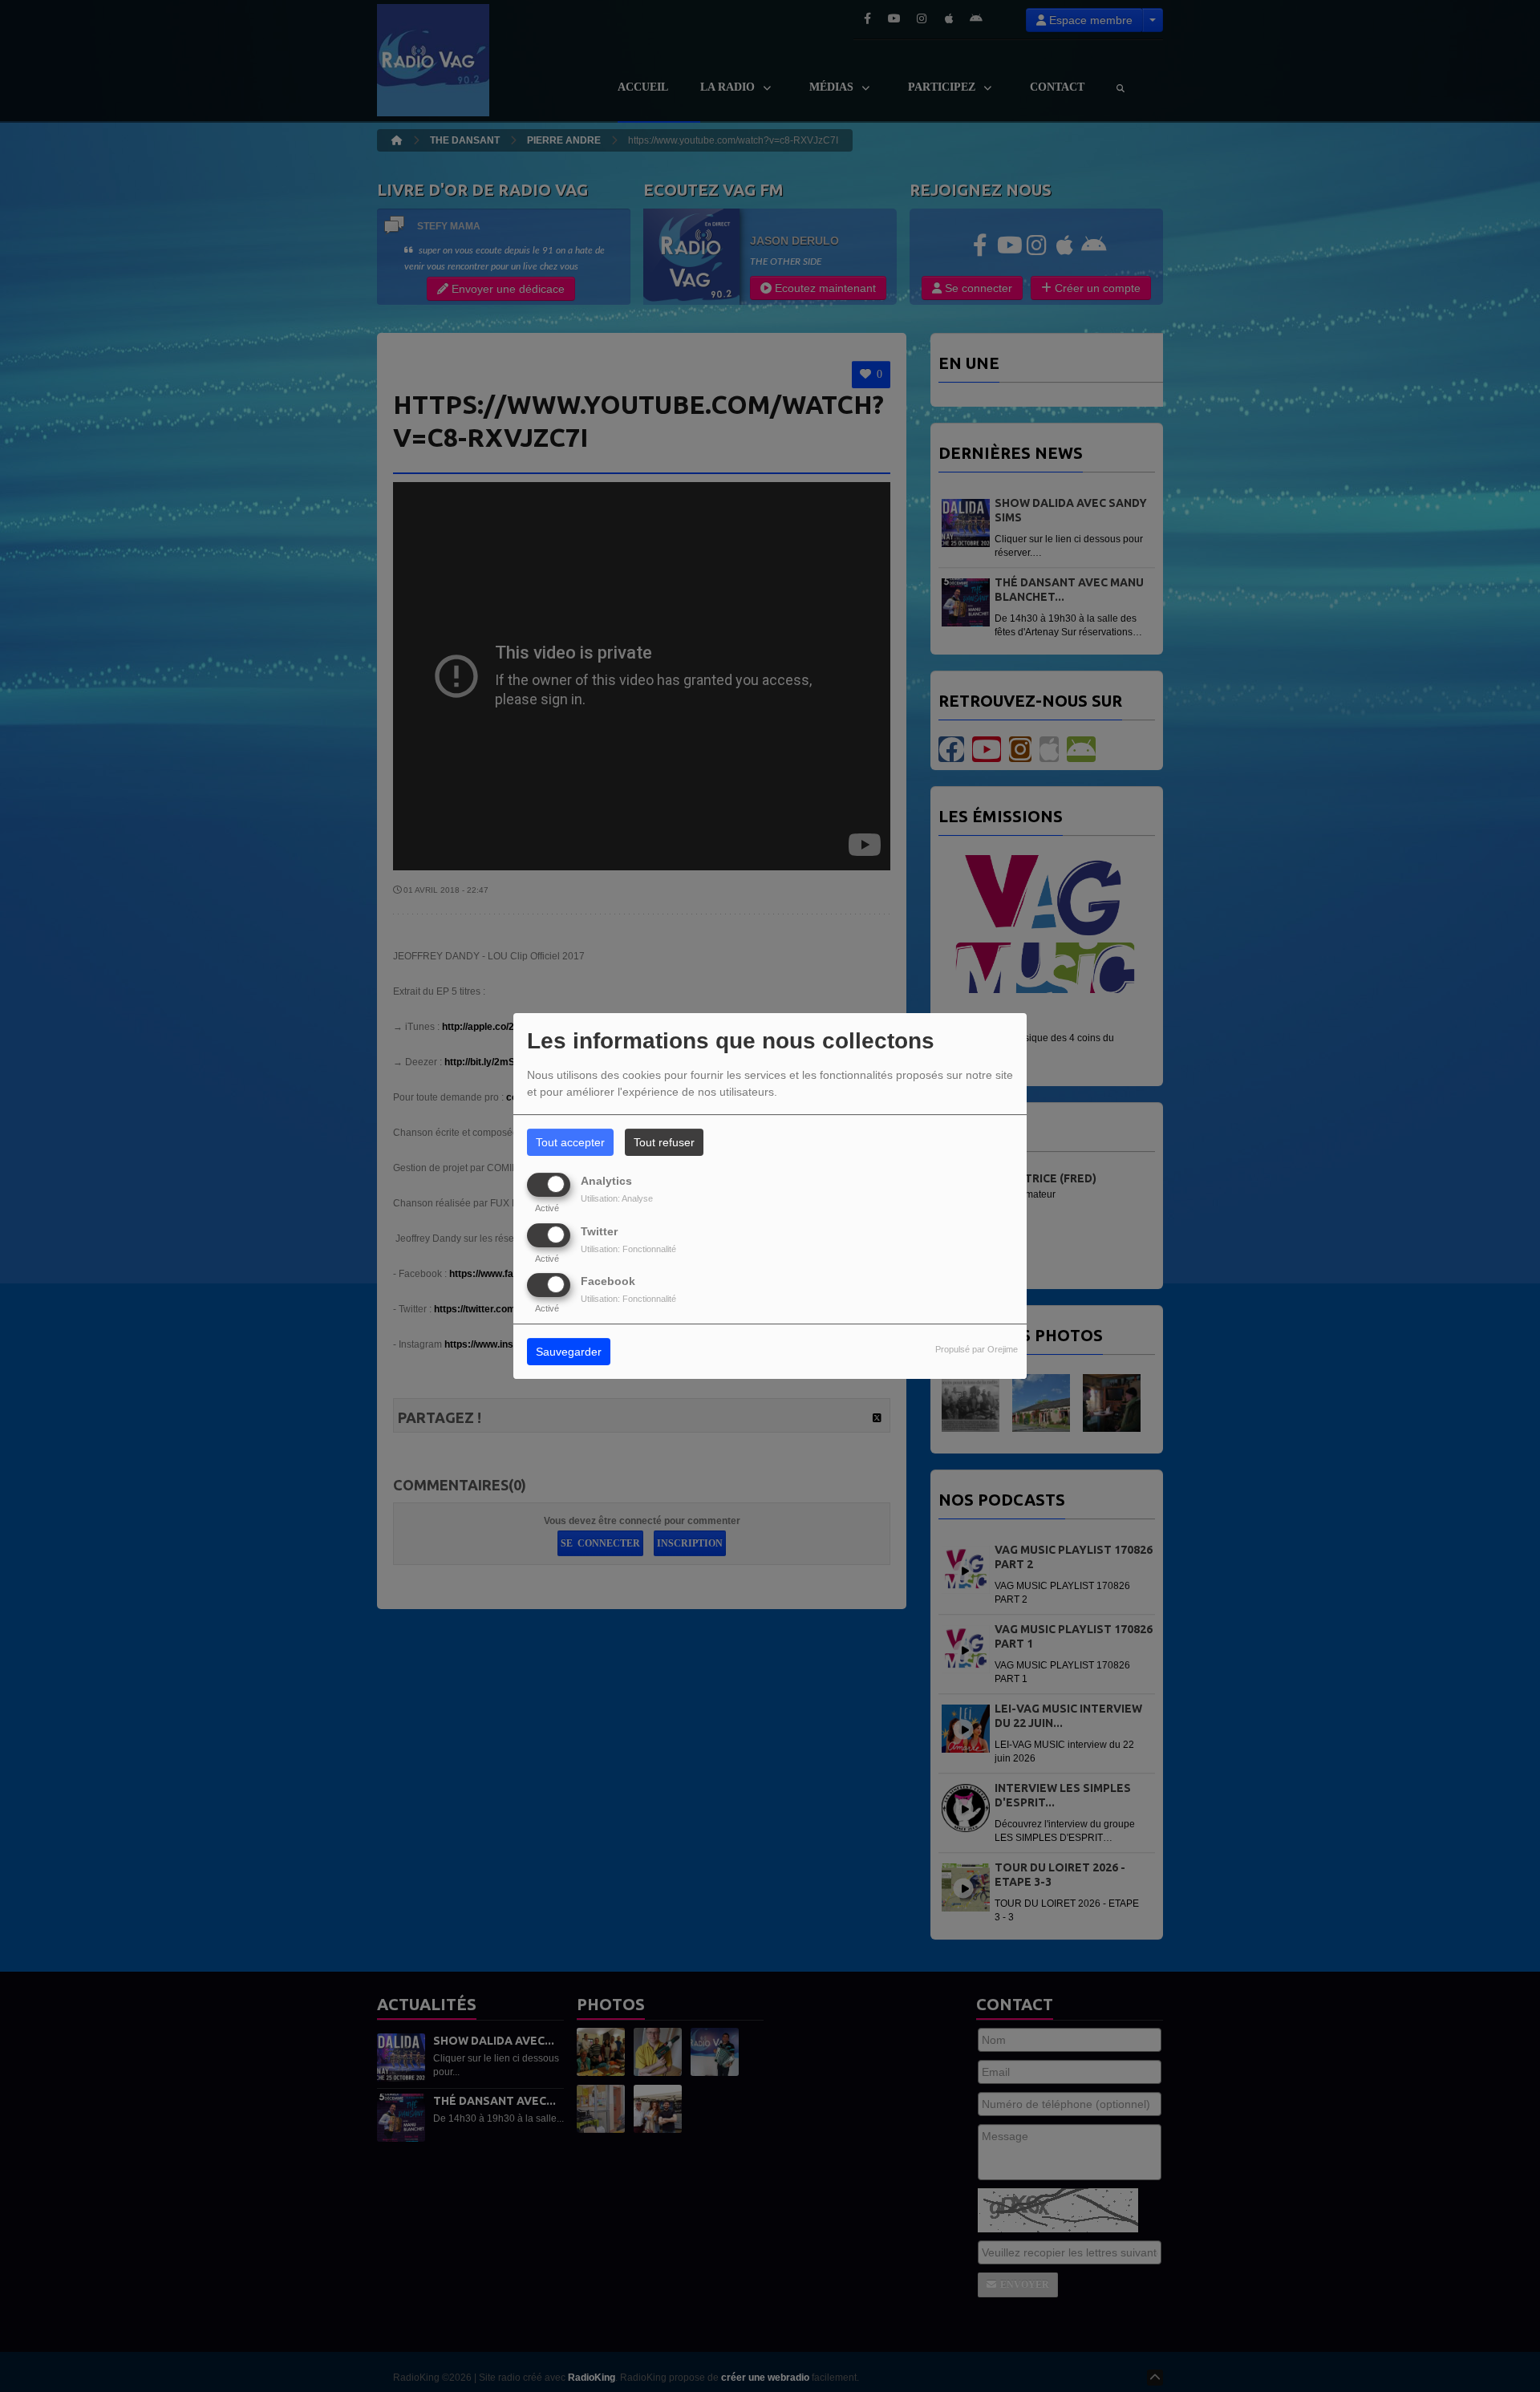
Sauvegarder (569, 1352)
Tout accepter (570, 1142)
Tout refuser (664, 1142)
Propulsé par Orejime (977, 1349)
